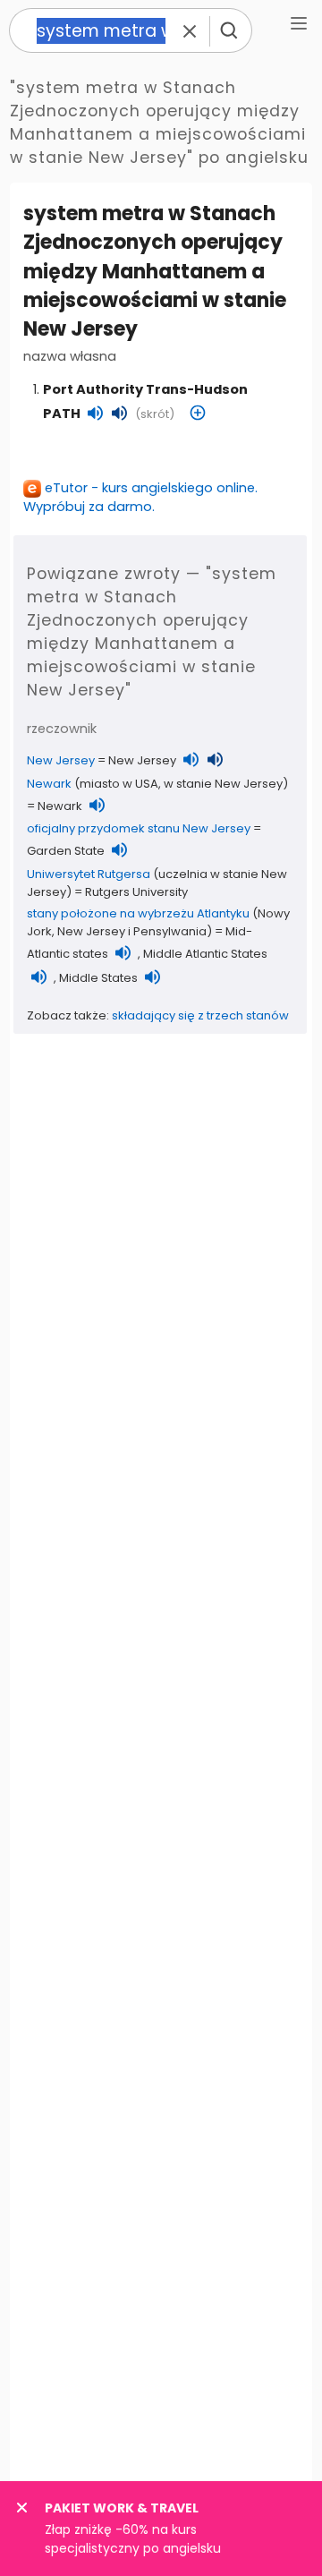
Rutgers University (136, 892)
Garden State (66, 851)
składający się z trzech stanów (200, 1015)
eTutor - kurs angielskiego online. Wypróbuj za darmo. (140, 497)
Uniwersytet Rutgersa (89, 874)
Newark (49, 784)
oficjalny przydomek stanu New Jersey (139, 828)
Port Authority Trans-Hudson (145, 389)
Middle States (98, 978)
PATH (62, 414)
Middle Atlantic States (205, 954)
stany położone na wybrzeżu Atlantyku (138, 913)
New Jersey (61, 760)
